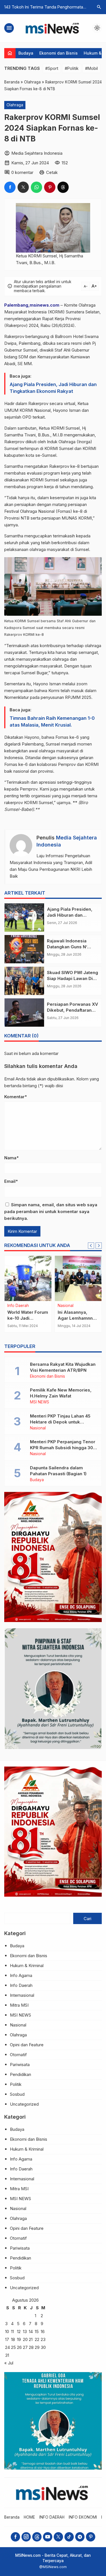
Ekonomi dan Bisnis (59, 53)
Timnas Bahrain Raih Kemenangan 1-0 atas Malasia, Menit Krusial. (52, 721)
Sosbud (17, 2094)
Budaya (26, 53)
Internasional (22, 1995)
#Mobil (91, 68)
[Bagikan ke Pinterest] (50, 187)
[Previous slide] (91, 1246)
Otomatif (18, 2055)
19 (19, 2339)
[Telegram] (80, 2537)
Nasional (66, 1306)
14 (31, 2331)
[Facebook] (15, 2537)
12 (19, 2331)
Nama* (11, 1158)
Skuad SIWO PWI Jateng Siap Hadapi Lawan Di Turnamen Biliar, (73, 978)
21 (31, 2339)
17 (7, 2339)
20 (25, 2339)
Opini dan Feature (27, 2045)
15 (37, 2331)
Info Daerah (18, 1306)
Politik (16, 2084)
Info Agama (21, 1975)
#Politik (72, 68)
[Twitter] (58, 2537)
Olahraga (15, 105)
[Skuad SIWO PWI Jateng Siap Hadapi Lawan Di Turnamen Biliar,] (24, 981)
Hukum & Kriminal (27, 1966)
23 (43, 2339)
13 (25, 2331)
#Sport (52, 68)
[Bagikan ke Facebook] (10, 187)
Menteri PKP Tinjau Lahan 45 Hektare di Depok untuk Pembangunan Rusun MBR (60, 1422)
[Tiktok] (69, 2537)
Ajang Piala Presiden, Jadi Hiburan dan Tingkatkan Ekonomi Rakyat (53, 388)
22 (37, 2339)
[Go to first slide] (99, 1246)
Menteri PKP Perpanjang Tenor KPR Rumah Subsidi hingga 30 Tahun (63, 1448)
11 (12, 2331)
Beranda (12, 2517)
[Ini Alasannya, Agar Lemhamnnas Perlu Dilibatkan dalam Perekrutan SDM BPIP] (78, 1278)
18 (13, 2339)
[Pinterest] (91, 2537)
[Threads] (37, 2537)
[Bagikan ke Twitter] (23, 187)
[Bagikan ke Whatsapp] (36, 187)
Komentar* (16, 1097)
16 (43, 2331)
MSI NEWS (40, 1402)
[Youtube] (48, 2537)
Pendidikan (20, 2074)
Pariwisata (20, 2065)
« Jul (9, 2363)
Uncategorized (24, 2104)
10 (7, 2331)
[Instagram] (26, 2537)
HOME (29, 2517)
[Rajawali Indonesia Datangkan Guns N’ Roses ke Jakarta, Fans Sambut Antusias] (24, 949)
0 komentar (22, 172)
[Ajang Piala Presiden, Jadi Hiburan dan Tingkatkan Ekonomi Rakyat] (24, 917)
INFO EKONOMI (83, 2517)
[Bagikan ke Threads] (63, 187)
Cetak (52, 172)
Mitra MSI (19, 2005)
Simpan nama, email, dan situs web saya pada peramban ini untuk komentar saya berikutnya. (51, 1211)
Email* (11, 1181)
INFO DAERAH (52, 2517)
